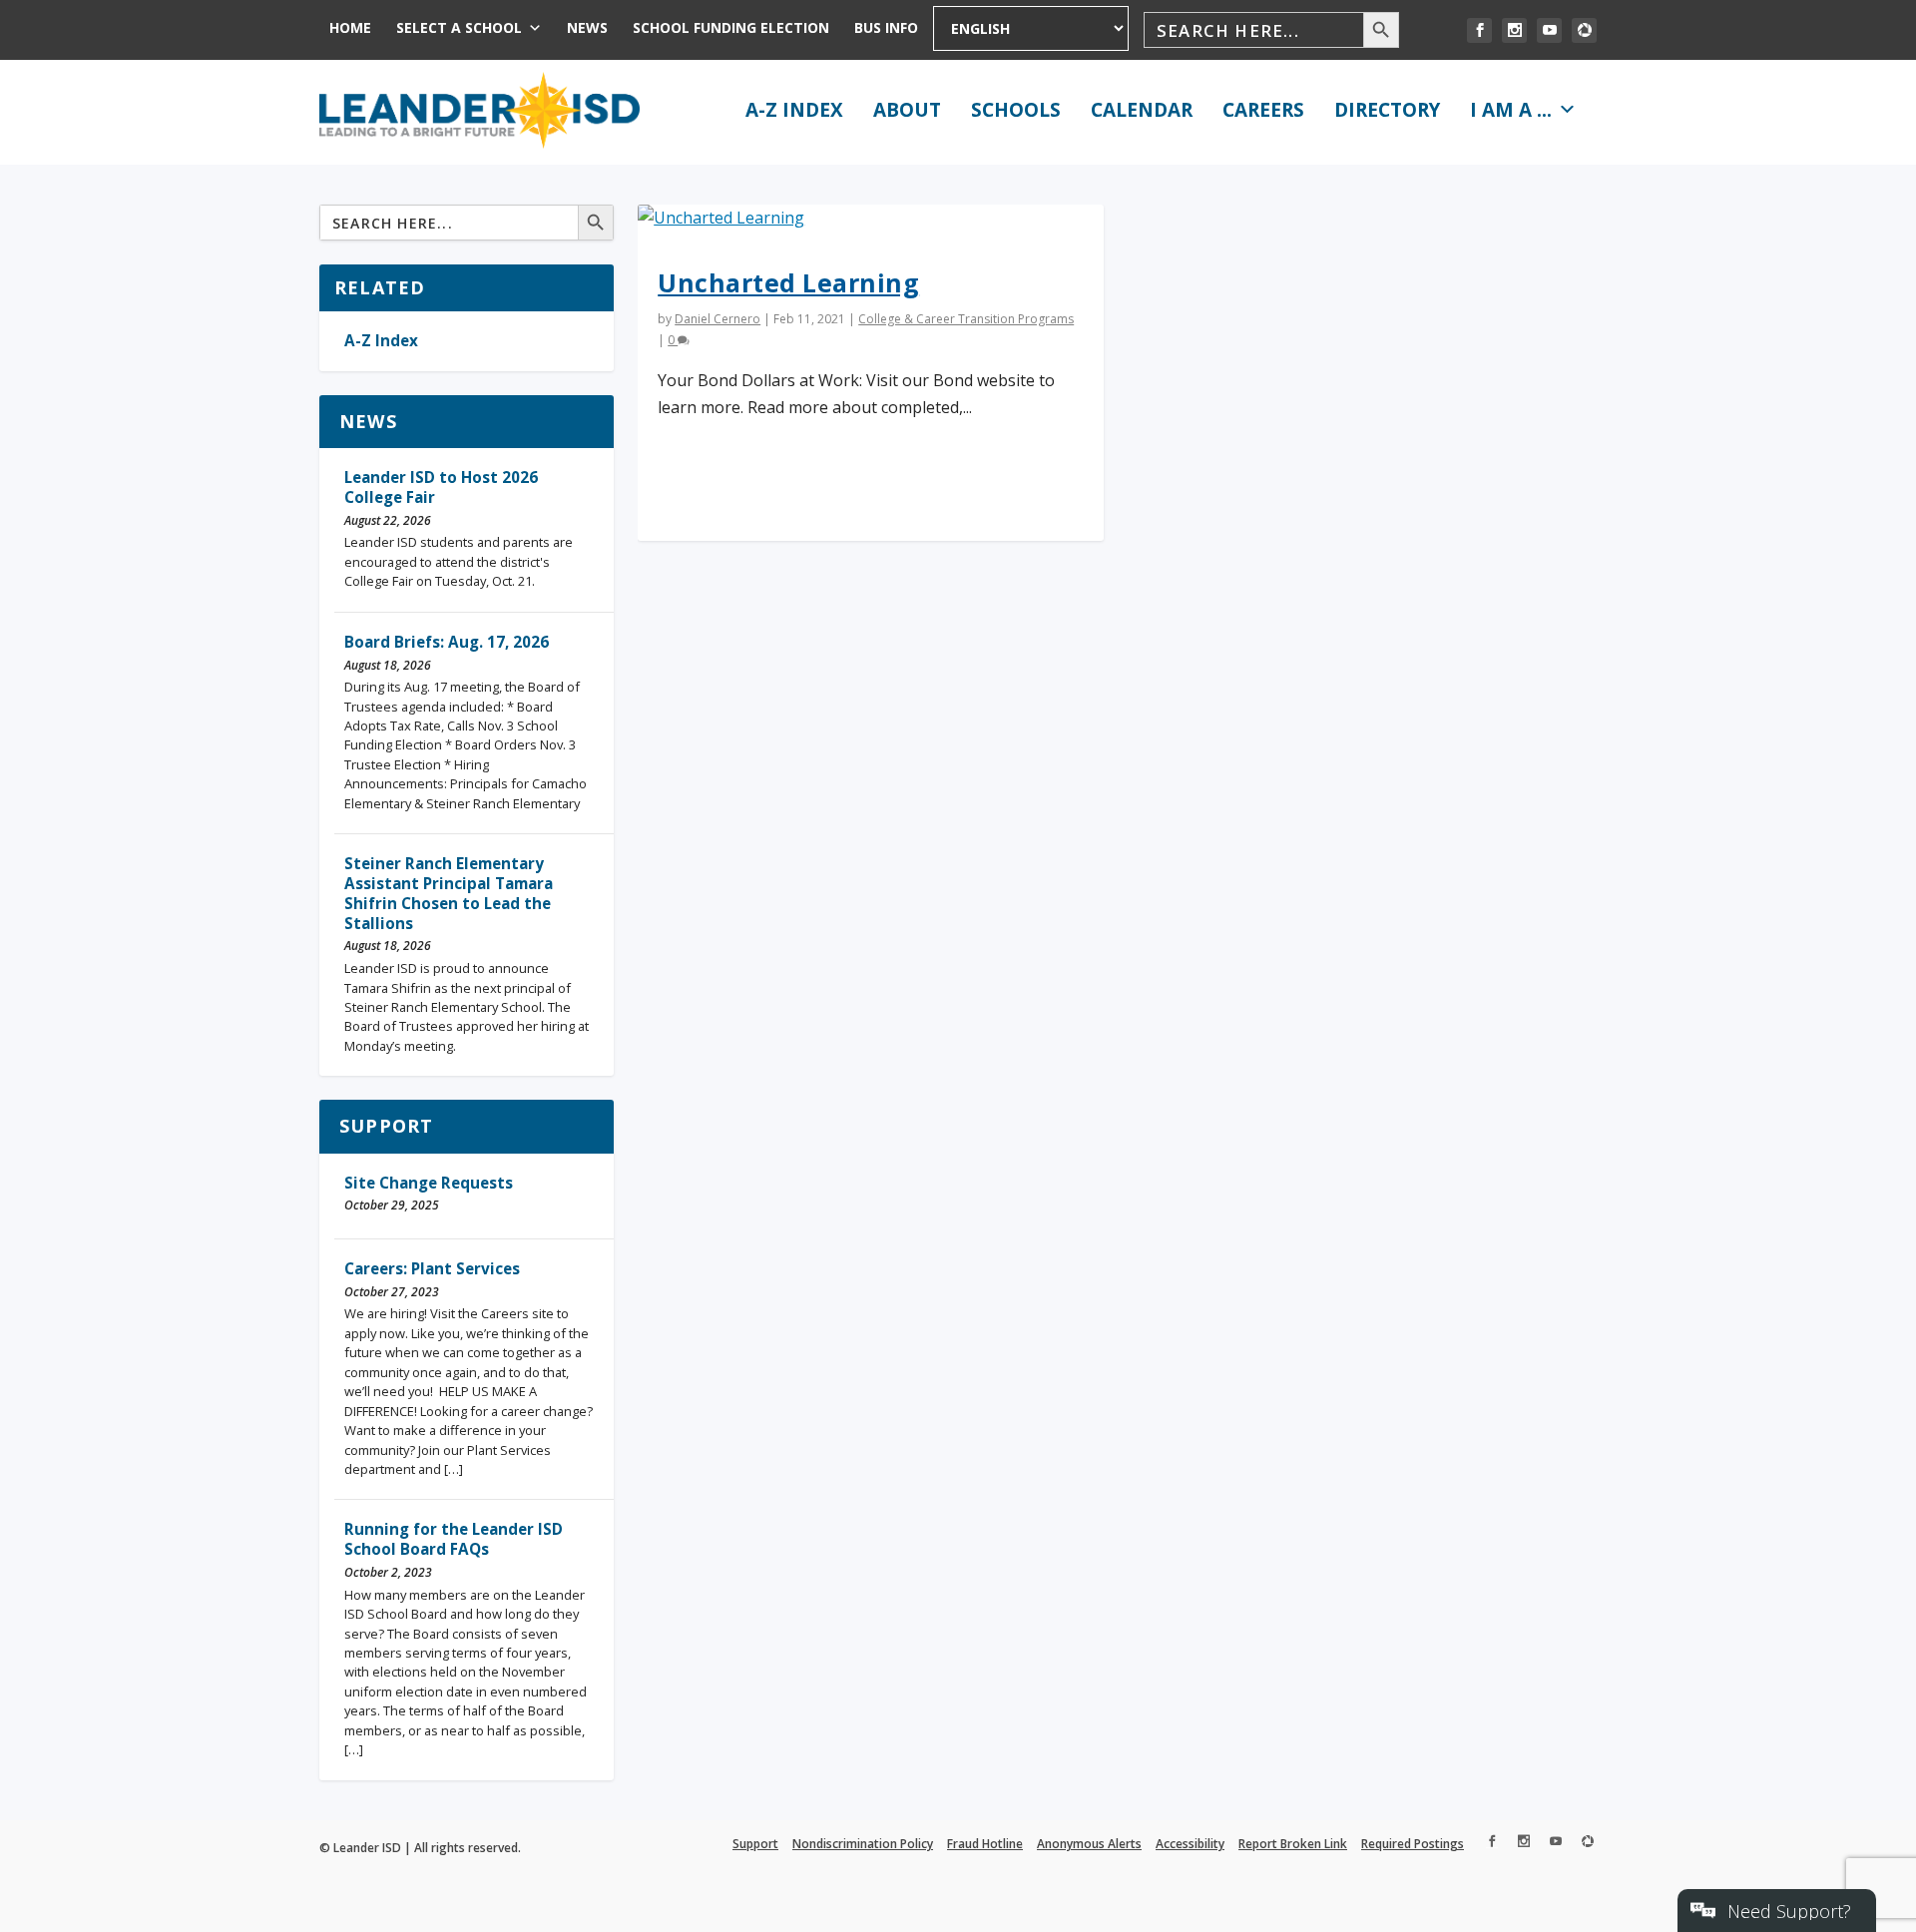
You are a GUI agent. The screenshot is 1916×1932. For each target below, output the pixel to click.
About (907, 110)
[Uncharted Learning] (870, 218)
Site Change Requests (429, 1183)
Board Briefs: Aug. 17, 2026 (447, 642)
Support (386, 1126)
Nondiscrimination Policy (863, 1844)
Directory (1387, 110)
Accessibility (1190, 1844)
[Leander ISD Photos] (1584, 30)
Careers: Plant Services (432, 1268)
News (587, 27)
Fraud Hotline (985, 1844)
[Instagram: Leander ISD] (1514, 30)
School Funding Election (731, 27)
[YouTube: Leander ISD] (1549, 30)
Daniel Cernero (718, 319)
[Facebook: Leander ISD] (1479, 30)
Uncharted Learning (788, 282)
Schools (1016, 110)
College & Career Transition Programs (966, 319)
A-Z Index (794, 110)
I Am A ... (1511, 110)
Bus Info (886, 27)
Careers (1263, 110)
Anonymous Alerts (1089, 1844)
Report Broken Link (1293, 1844)
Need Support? (1789, 1911)
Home (350, 27)
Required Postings (1413, 1844)
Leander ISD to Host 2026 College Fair (441, 487)
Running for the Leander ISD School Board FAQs (454, 1539)
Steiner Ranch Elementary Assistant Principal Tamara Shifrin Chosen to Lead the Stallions (449, 893)
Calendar (1142, 110)
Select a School (459, 27)
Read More (727, 492)
